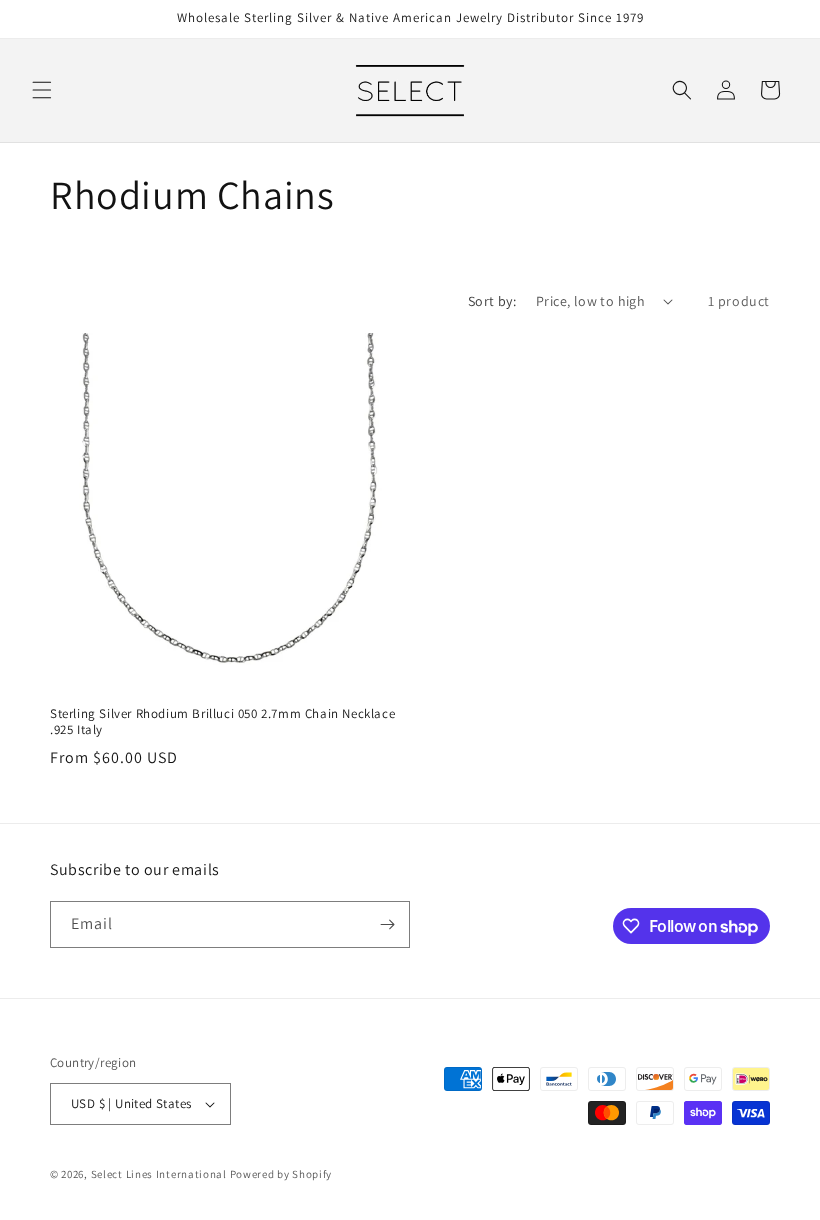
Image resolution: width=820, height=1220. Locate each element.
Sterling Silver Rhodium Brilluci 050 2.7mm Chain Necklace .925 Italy (222, 722)
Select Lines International (159, 1174)
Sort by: (492, 301)
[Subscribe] (387, 924)
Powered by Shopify (281, 1174)
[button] (42, 90)
